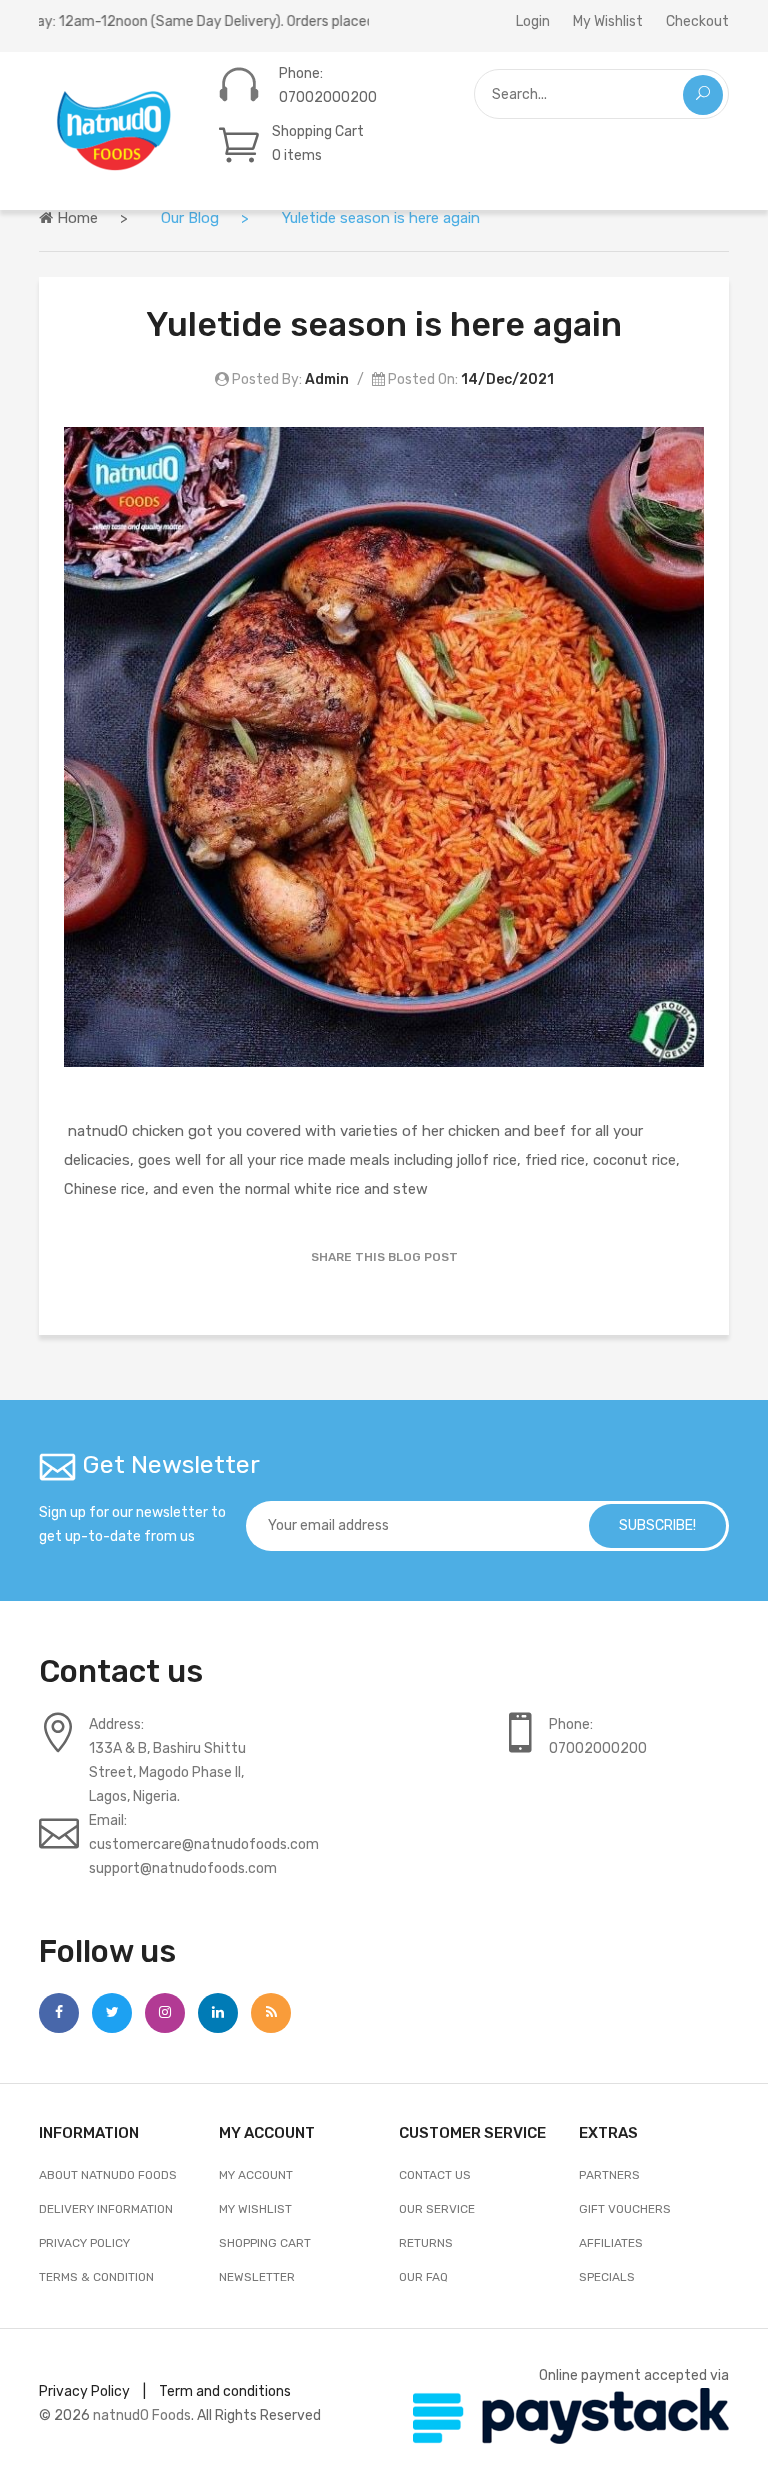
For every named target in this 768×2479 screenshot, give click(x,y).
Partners (609, 2175)
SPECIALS (607, 2277)
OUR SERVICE (437, 2209)
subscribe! (657, 1525)
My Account (256, 2175)
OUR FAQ (423, 2277)
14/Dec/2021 (507, 379)
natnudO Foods (142, 2415)
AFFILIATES (611, 2243)
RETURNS (426, 2243)
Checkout (697, 21)
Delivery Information (106, 2209)
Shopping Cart (265, 2243)
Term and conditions (225, 2391)
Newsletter (257, 2277)
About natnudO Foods (108, 2175)
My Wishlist (608, 21)
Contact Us (435, 2175)
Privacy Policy (84, 2243)
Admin (327, 379)
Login (533, 21)
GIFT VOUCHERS (625, 2209)
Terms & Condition (96, 2277)
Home (75, 218)
